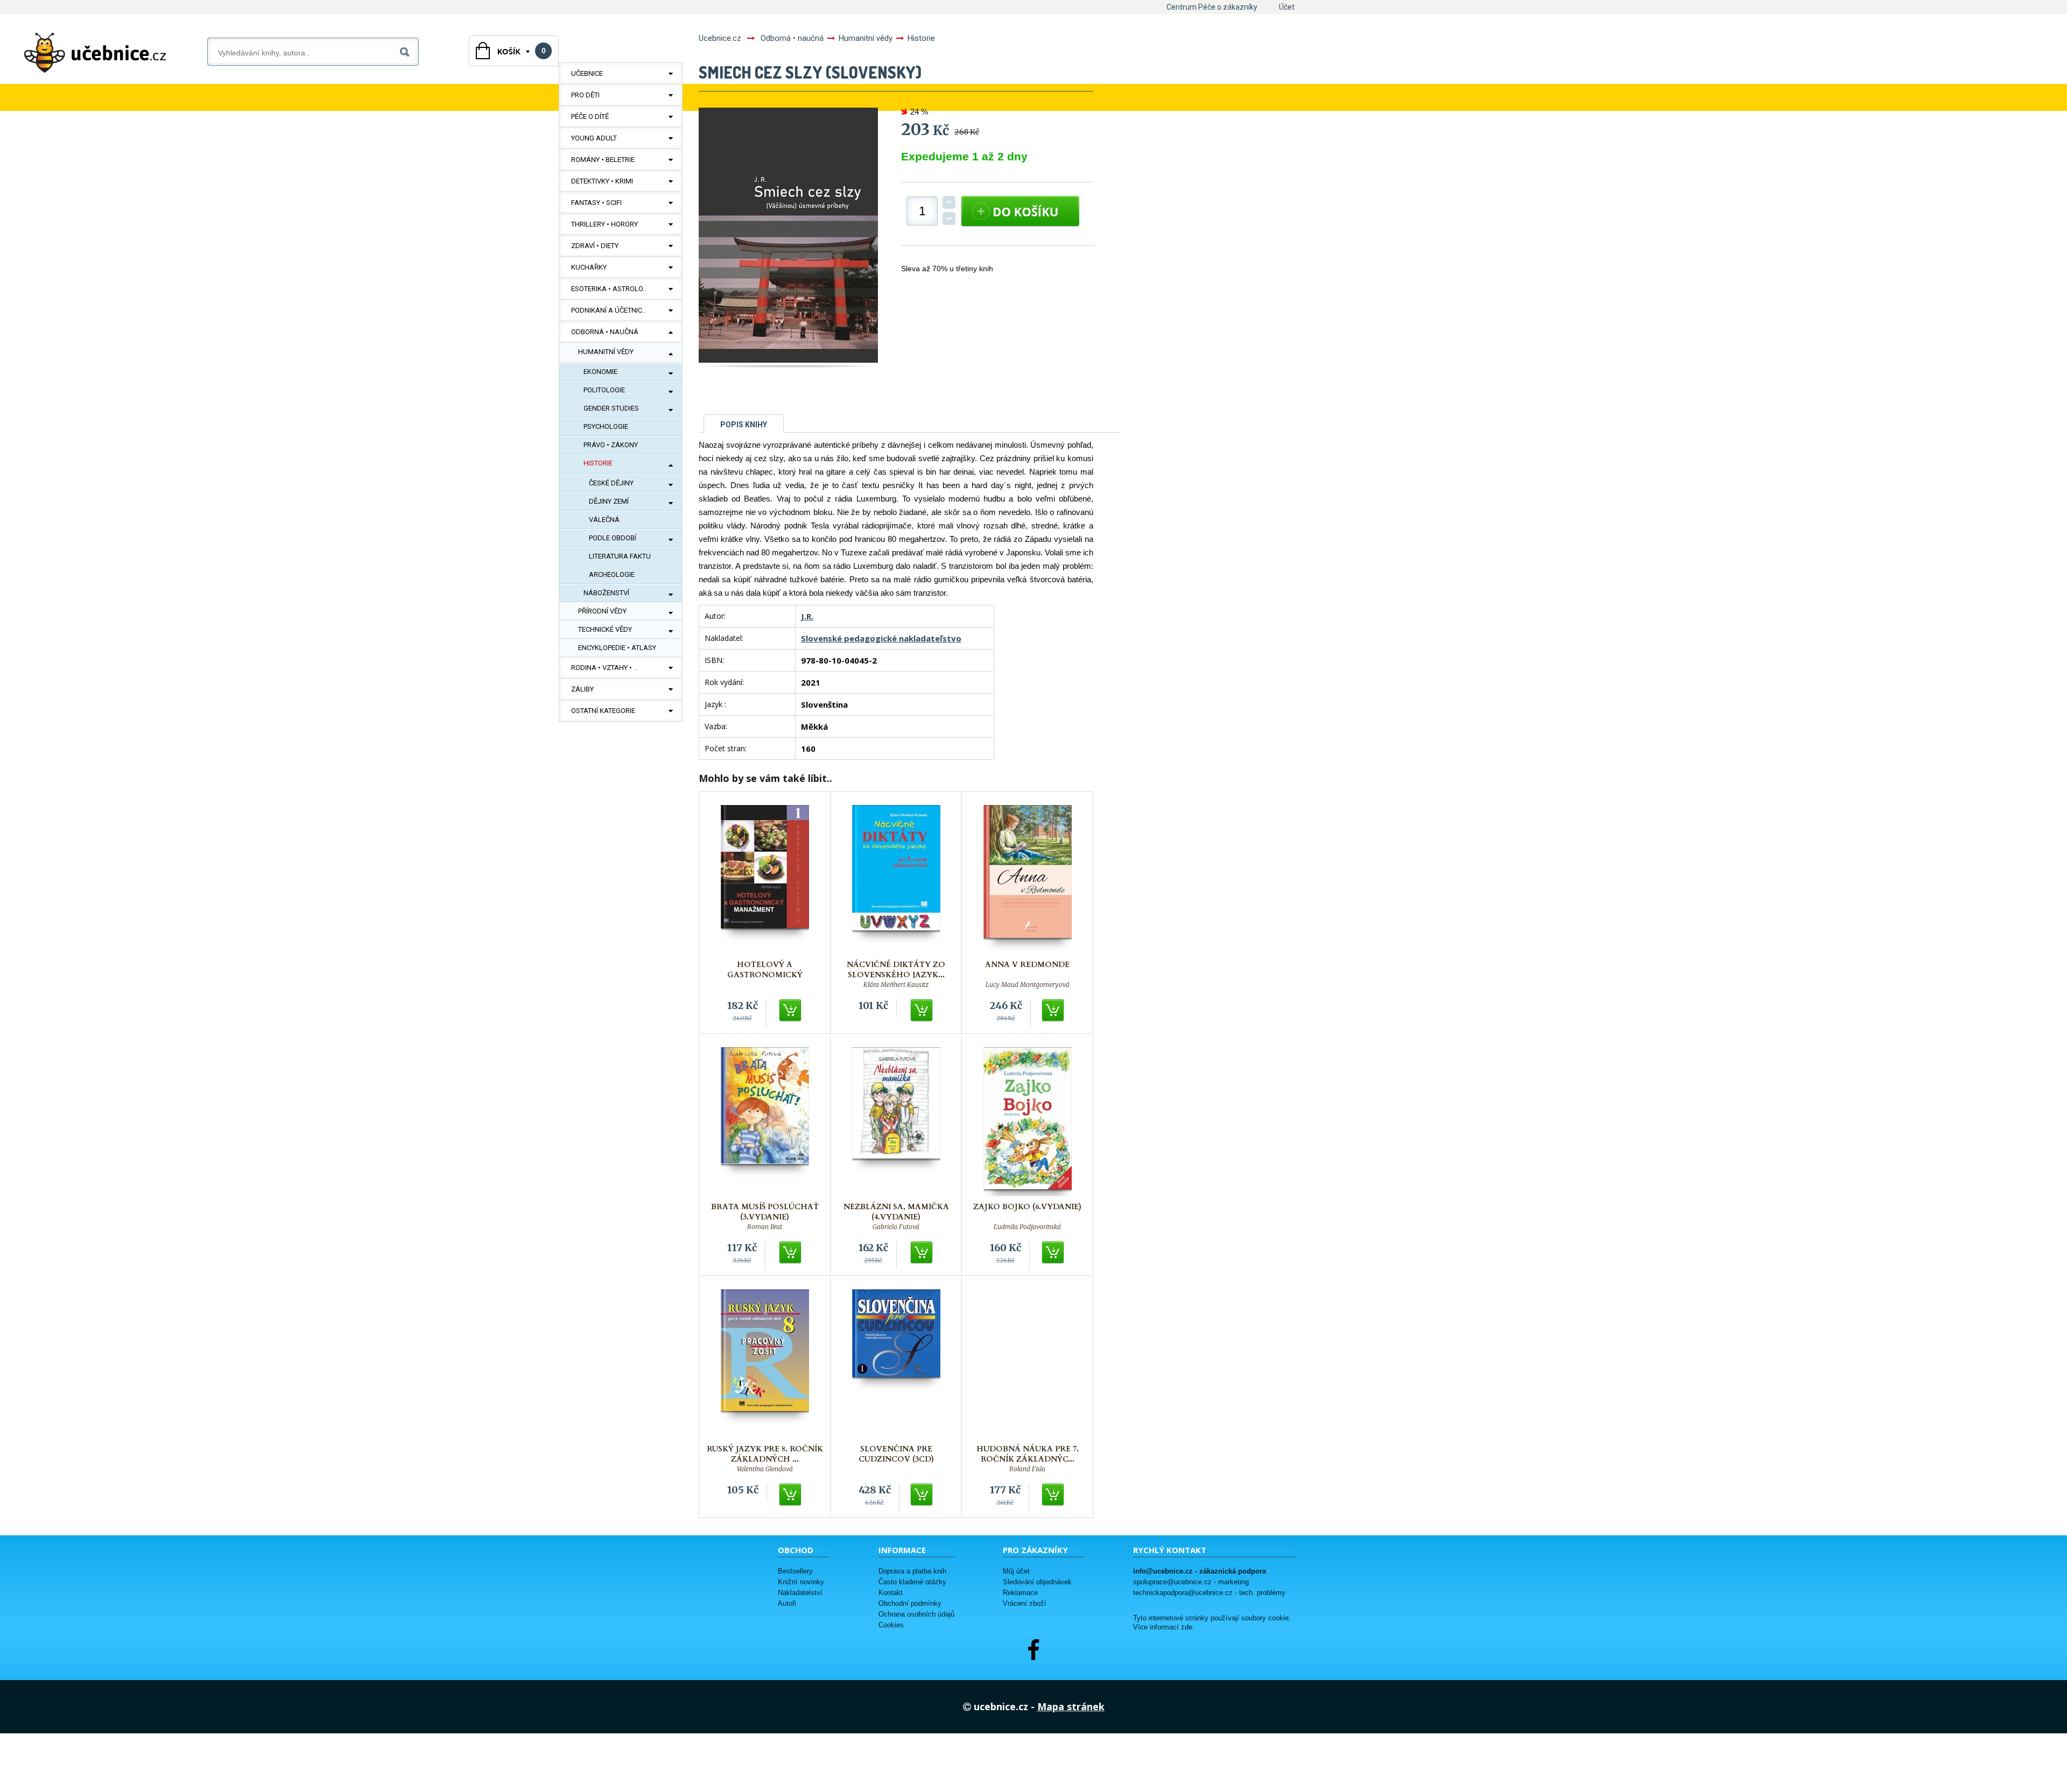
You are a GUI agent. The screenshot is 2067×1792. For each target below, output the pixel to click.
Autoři (787, 1603)
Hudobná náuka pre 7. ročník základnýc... (1028, 1454)
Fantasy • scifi (596, 203)
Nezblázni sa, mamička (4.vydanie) (896, 1212)
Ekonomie (600, 372)
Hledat (407, 50)
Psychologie (606, 426)
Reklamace (1020, 1593)
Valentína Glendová (765, 1469)
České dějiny (611, 483)
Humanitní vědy (606, 352)
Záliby (582, 689)
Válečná (604, 520)
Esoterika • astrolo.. (609, 289)
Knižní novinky (801, 1582)
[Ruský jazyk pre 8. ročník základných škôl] (765, 1364)
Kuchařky (589, 267)
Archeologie (612, 574)
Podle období (613, 538)
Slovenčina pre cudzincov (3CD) (896, 1454)
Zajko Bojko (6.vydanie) (1027, 1207)
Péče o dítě (590, 117)
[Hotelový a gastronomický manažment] (765, 880)
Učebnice (587, 73)
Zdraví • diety (595, 246)
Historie (598, 463)
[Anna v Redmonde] (1028, 880)
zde (1187, 1627)
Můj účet (1016, 1571)
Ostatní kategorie (603, 711)
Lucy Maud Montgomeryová (1028, 985)
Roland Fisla (1027, 1469)
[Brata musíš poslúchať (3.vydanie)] (765, 1122)
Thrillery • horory (604, 224)
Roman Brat (765, 1227)
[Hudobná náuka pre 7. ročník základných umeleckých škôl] (1028, 1364)
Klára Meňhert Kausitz (896, 985)
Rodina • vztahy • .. (604, 668)
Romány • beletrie (603, 160)
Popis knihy (744, 425)
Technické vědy (605, 629)
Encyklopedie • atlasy (617, 648)
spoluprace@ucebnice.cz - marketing (1191, 1582)
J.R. (807, 616)
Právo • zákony (611, 445)
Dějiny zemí (609, 501)
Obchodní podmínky (910, 1603)
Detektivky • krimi (602, 181)
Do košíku (791, 1011)
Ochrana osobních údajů (916, 1614)
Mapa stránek (1071, 1706)
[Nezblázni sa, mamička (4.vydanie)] (896, 1122)
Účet (1287, 7)
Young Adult (594, 138)
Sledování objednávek (1037, 1582)
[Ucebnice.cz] (95, 53)
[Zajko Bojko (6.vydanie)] (1028, 1122)
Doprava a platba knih (912, 1571)
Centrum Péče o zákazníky (1212, 7)
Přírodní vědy (602, 611)
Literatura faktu (620, 556)
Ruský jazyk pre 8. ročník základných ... (765, 1454)
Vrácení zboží (1025, 1603)
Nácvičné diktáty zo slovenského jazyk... (896, 970)
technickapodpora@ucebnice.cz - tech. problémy (1209, 1593)
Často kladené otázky (912, 1582)
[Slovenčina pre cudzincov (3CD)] (896, 1364)
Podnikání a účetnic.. (608, 310)
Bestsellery (795, 1571)
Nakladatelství (800, 1593)
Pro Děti (585, 95)
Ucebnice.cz (720, 38)
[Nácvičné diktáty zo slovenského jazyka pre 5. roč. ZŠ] (896, 880)
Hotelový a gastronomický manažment (765, 975)
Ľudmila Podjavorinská (1027, 1227)
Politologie (604, 390)
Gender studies (611, 408)
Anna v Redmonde (1027, 965)
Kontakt (891, 1593)
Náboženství (606, 593)
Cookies (891, 1625)
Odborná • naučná (605, 332)
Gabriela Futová (896, 1227)
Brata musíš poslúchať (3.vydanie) (765, 1212)
